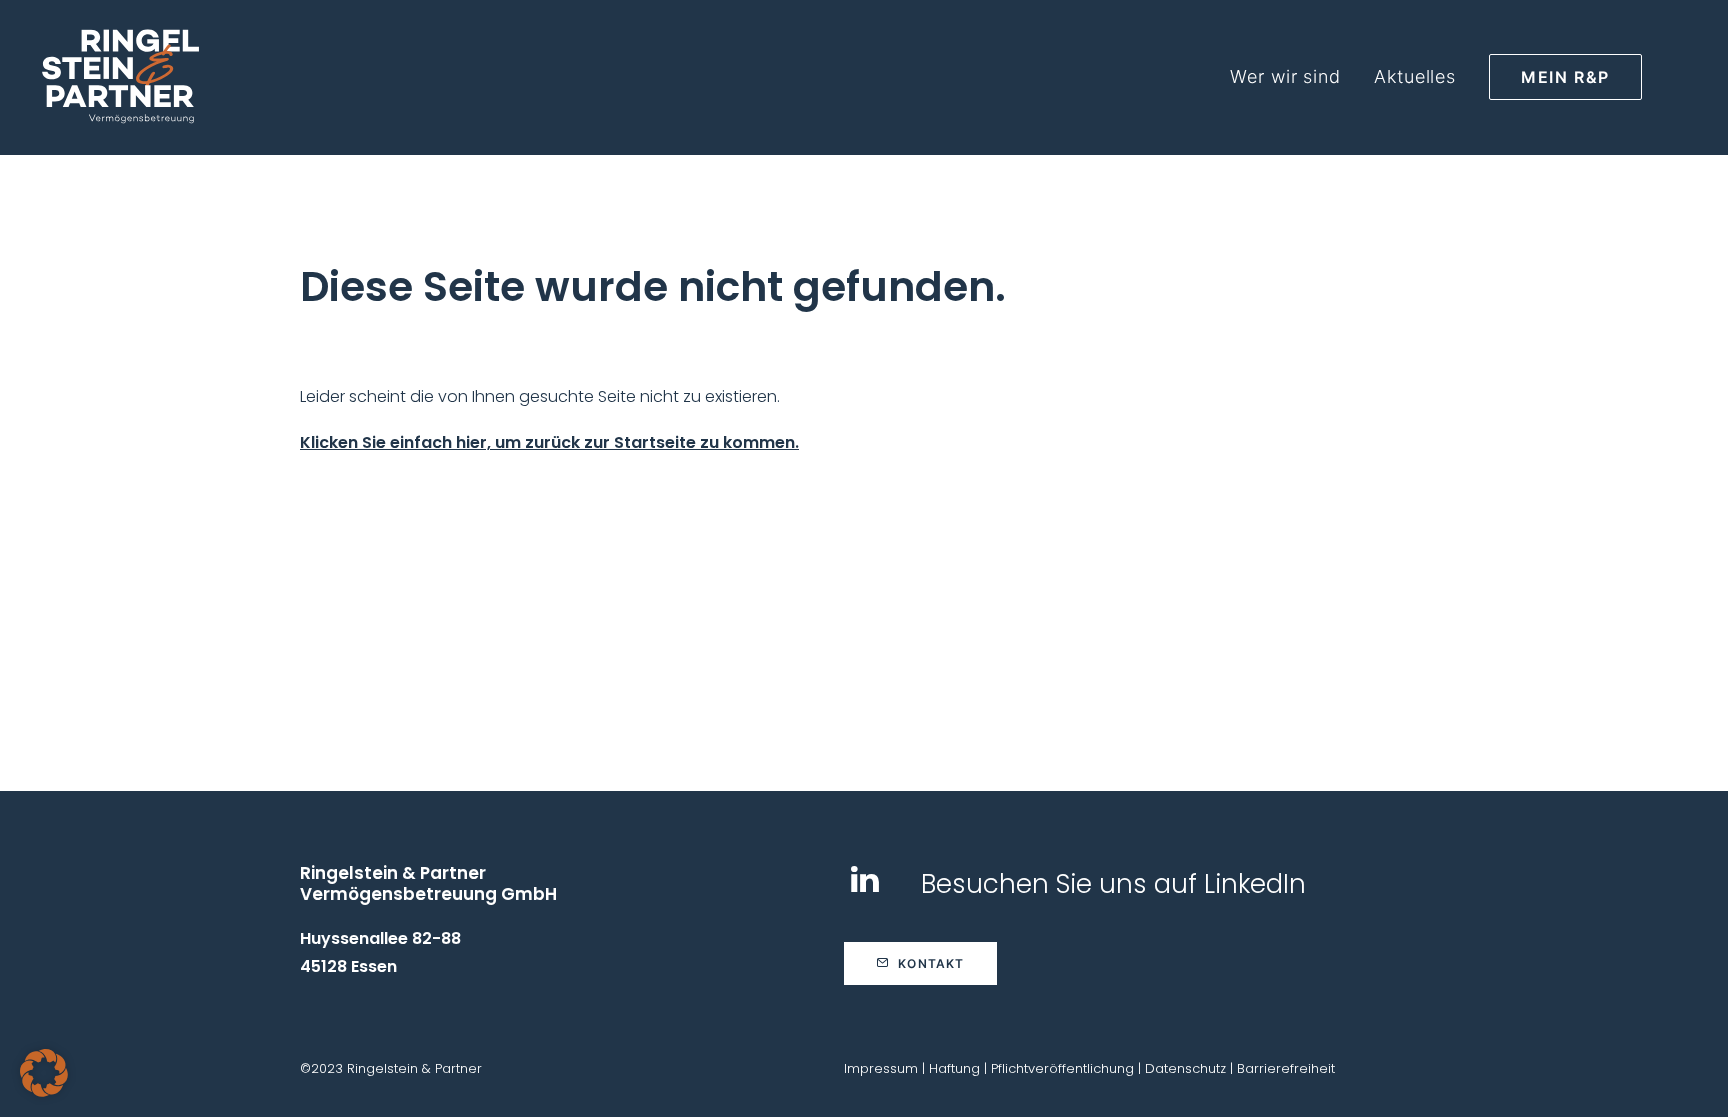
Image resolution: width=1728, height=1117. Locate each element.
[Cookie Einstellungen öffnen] (44, 1091)
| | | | (1089, 1068)
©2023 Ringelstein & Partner (391, 1068)
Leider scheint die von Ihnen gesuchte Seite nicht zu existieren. (540, 396)
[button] (864, 887)
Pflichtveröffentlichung (1062, 1068)
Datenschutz (1185, 1068)
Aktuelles (1415, 76)
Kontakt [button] (931, 963)
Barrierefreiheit (1286, 1068)
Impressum (881, 1068)
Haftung (954, 1068)
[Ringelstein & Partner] (120, 77)
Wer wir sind (1285, 76)
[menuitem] (1292, 77)
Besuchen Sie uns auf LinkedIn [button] (1113, 884)
